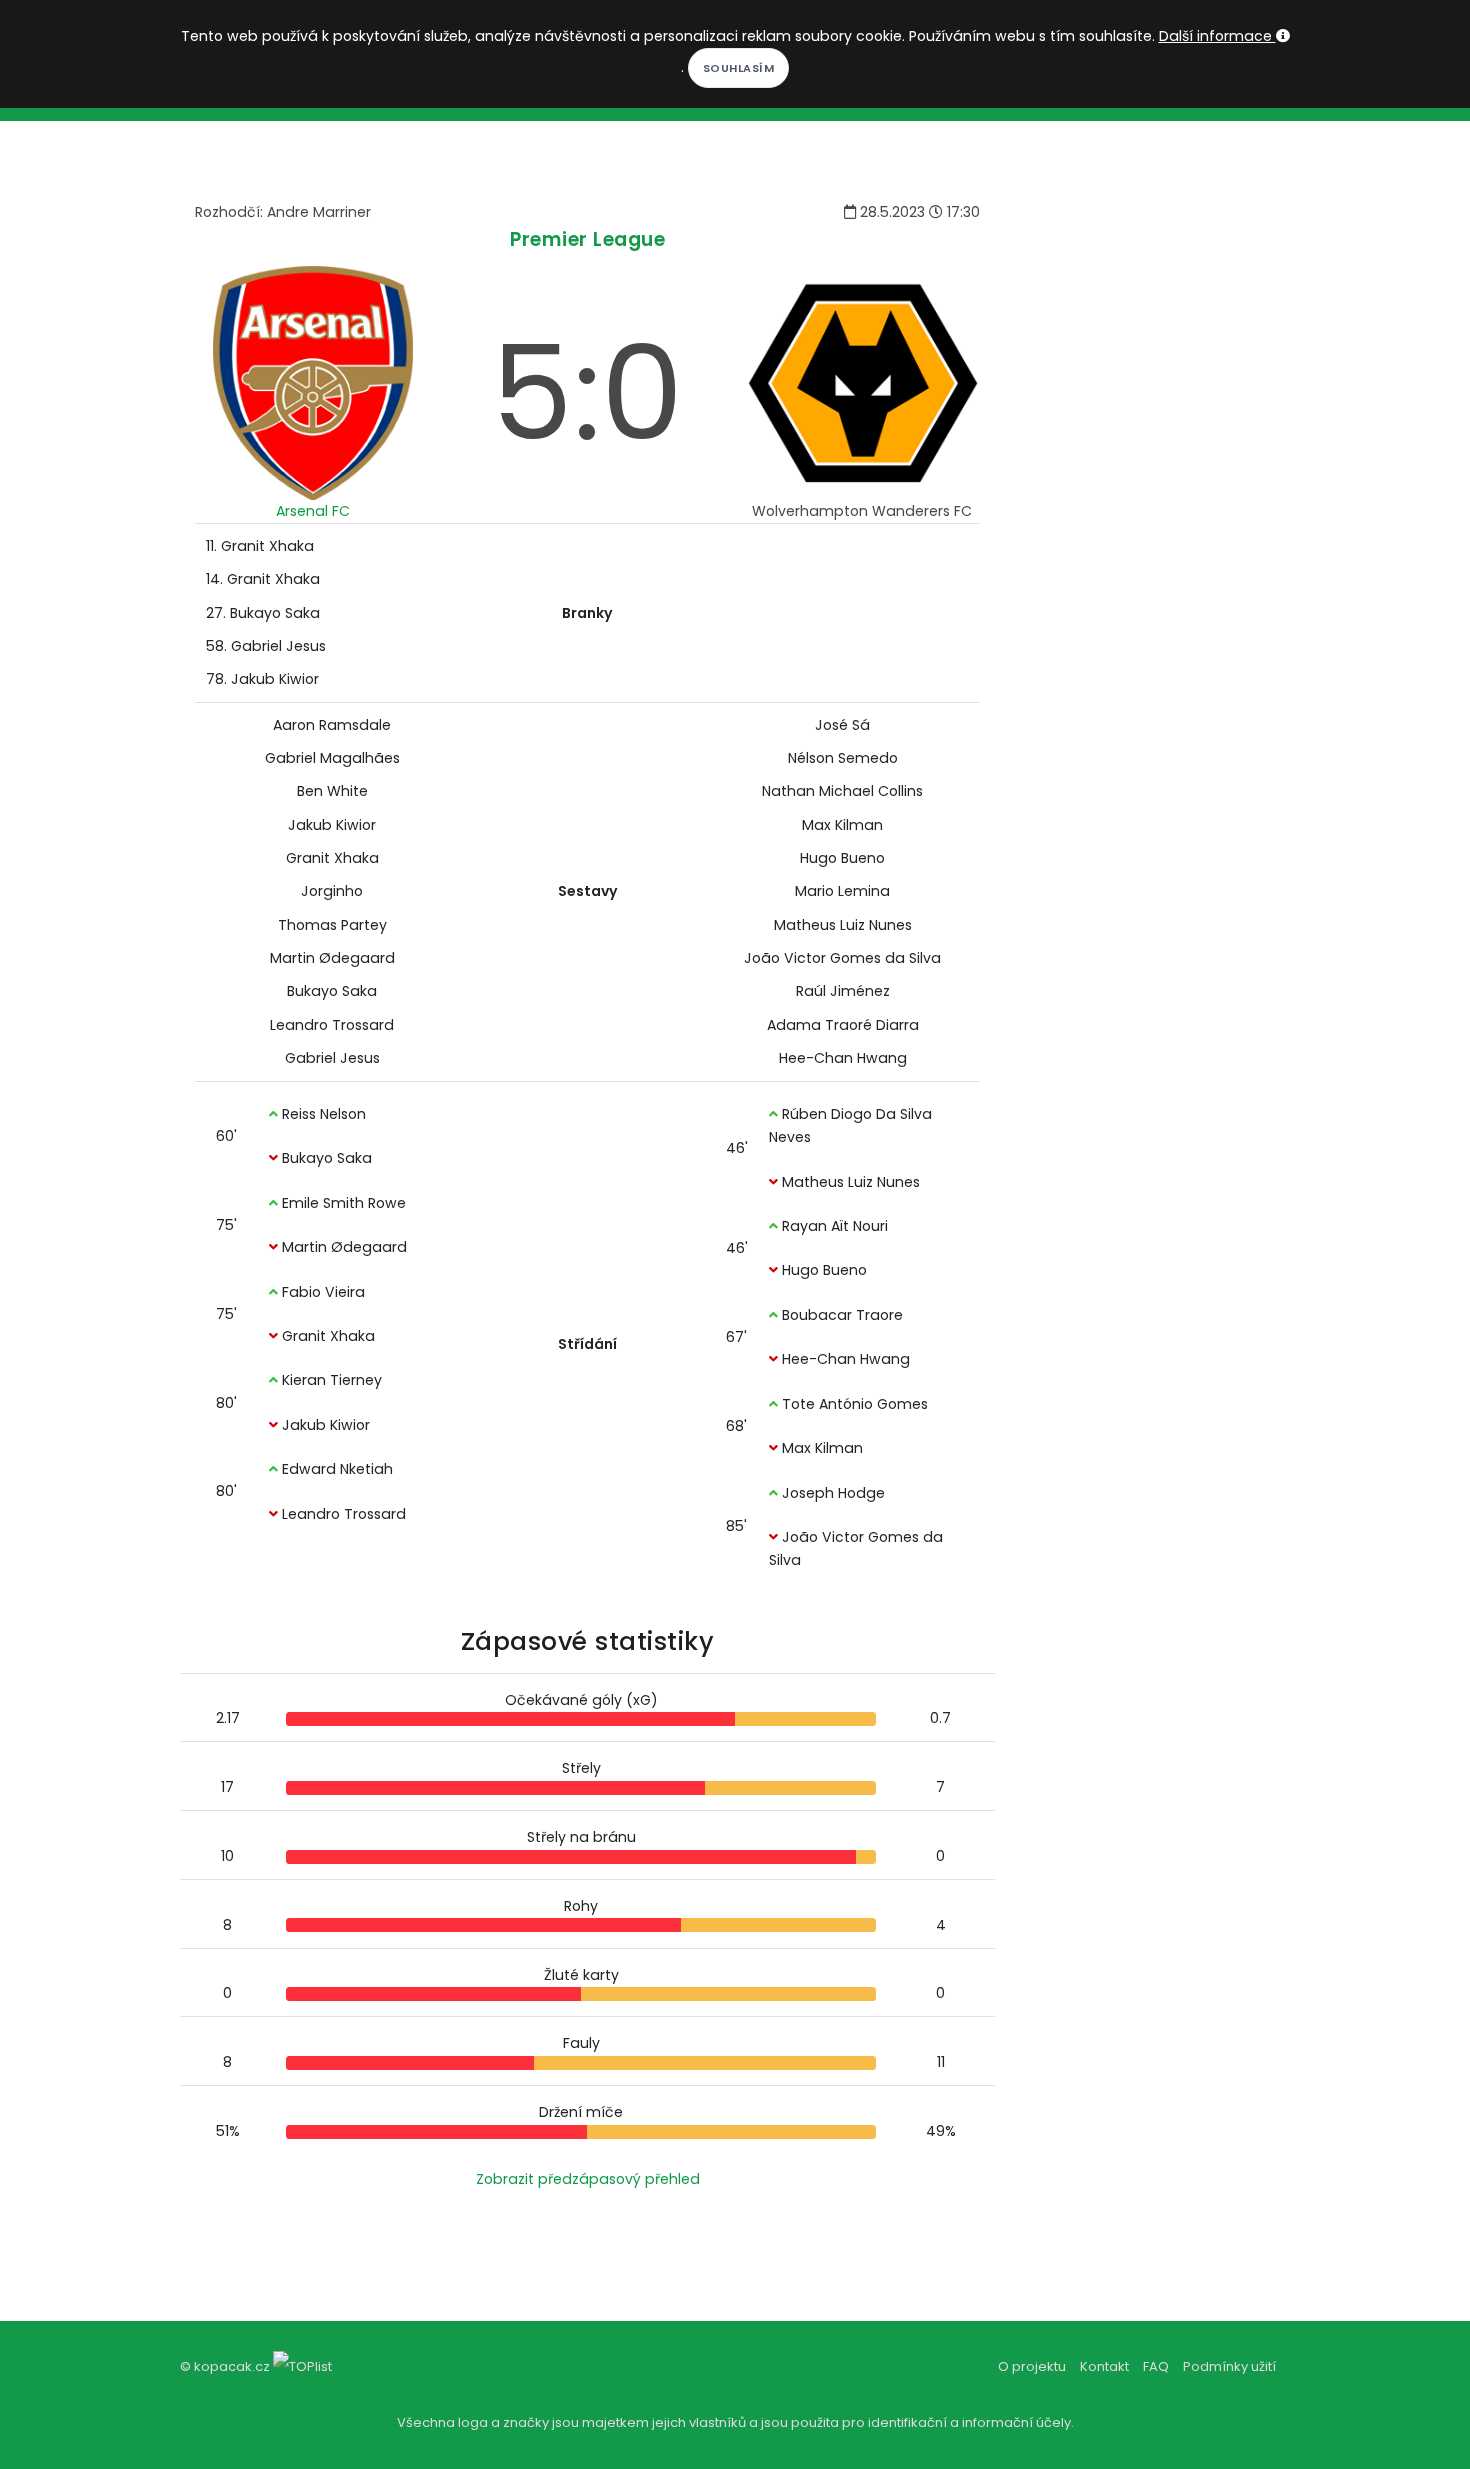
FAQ (1156, 2366)
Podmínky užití (1229, 2366)
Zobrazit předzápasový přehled (588, 2179)
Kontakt (1104, 2366)
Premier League (587, 239)
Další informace (1217, 36)
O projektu (1032, 2366)
